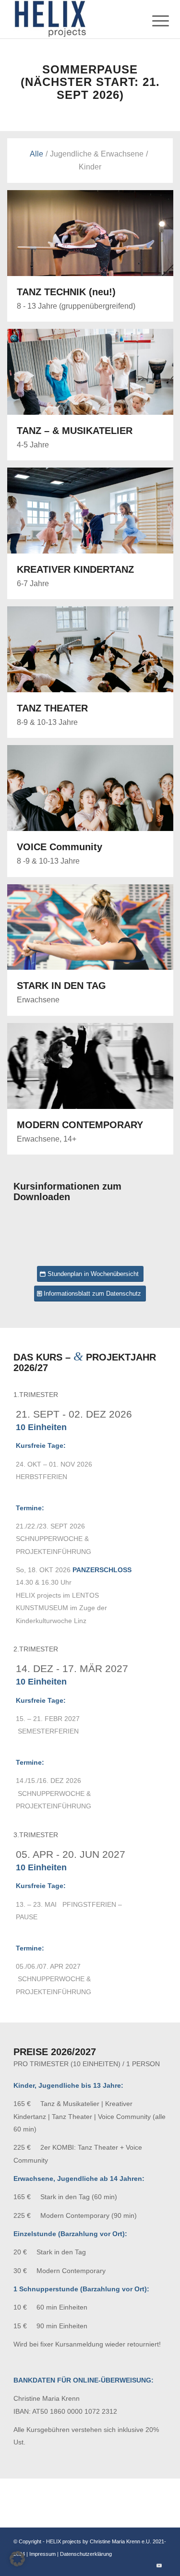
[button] (17, 2559)
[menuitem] (153, 20)
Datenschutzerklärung (86, 2554)
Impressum (43, 2554)
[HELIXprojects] (75, 19)
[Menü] (153, 20)
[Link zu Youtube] (159, 2565)
